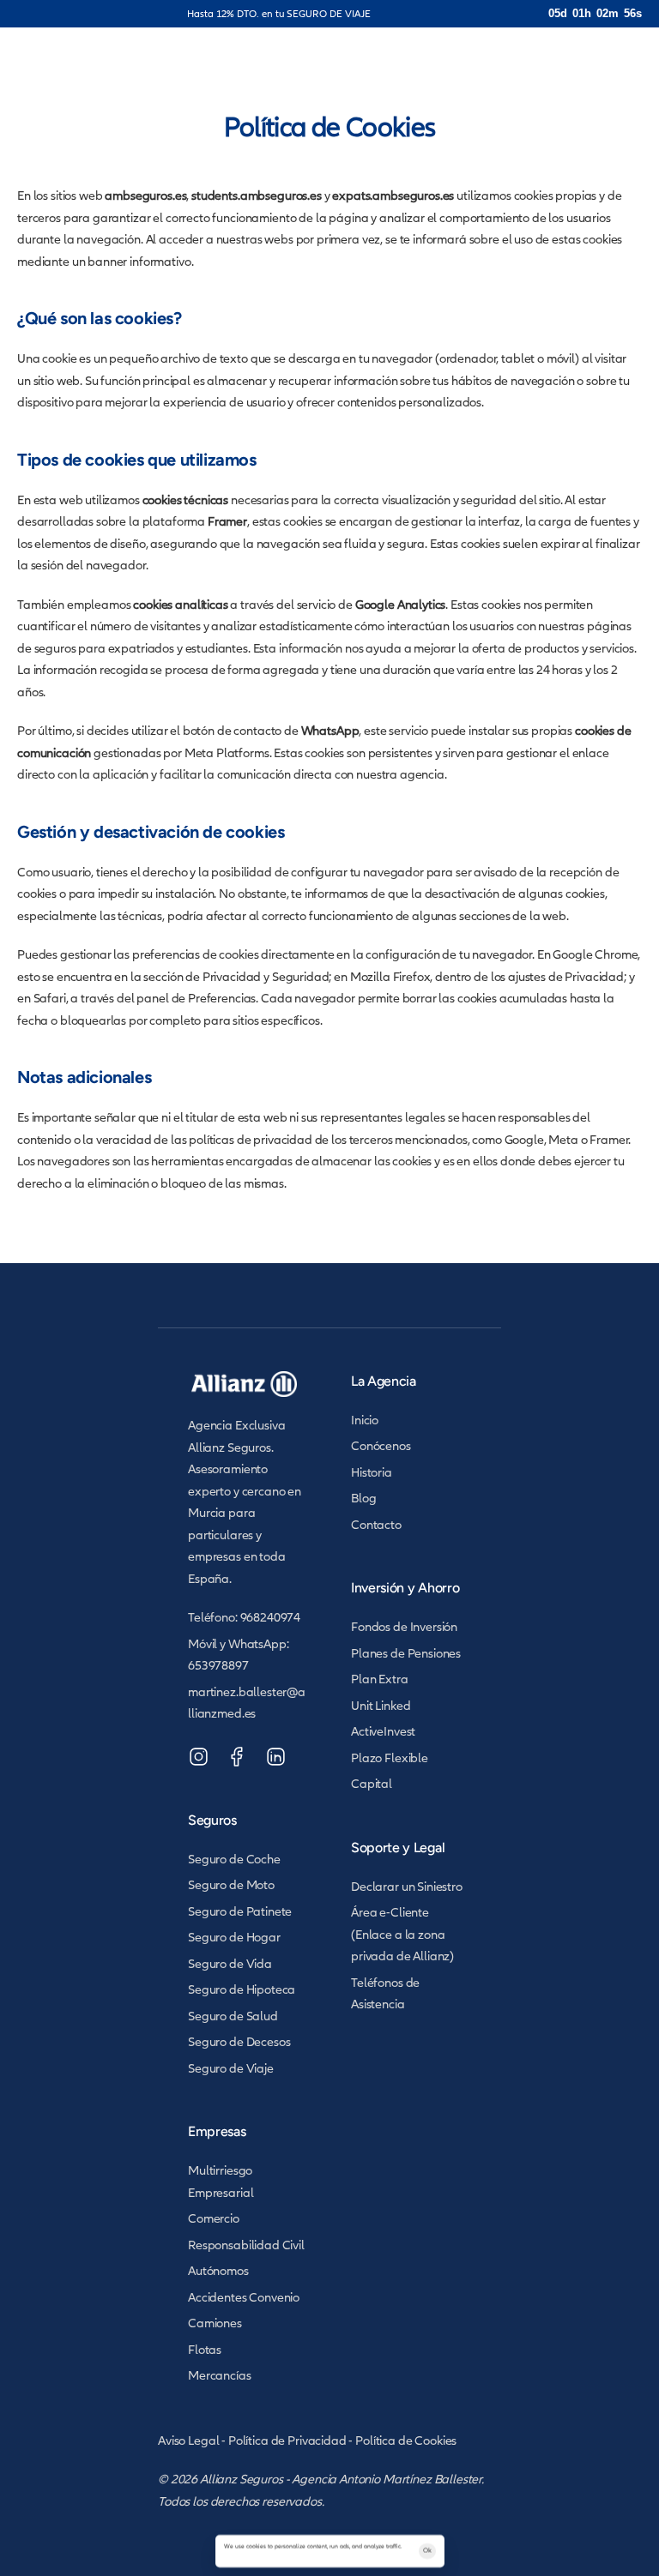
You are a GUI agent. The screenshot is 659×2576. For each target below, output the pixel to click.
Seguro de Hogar (234, 1937)
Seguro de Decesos (239, 2041)
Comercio (214, 2218)
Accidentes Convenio (244, 2297)
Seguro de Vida (230, 1963)
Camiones (215, 2323)
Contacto (376, 1524)
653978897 (218, 1665)
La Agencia (384, 1381)
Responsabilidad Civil (246, 2245)
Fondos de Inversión (404, 1626)
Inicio (365, 1420)
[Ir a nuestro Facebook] (237, 1757)
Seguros (212, 1820)
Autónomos (218, 2270)
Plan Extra (380, 1679)
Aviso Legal (188, 2440)
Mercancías (220, 2375)
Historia (372, 1472)
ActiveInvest (383, 1731)
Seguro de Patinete (240, 1911)
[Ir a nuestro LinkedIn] (276, 1757)
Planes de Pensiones (406, 1653)
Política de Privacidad (287, 2440)
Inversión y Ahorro (405, 1588)
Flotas (205, 2349)
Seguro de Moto (231, 1884)
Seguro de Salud (233, 2016)
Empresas (217, 2131)
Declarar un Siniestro (407, 1886)
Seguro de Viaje (231, 2068)
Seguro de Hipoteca (242, 1989)
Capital (372, 1783)
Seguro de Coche (234, 1859)
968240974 (271, 1617)
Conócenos (381, 1445)
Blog (363, 1498)
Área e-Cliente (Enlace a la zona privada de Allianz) (402, 1934)
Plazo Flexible (390, 1757)
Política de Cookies (406, 2440)
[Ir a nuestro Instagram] (199, 1757)
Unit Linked (381, 1705)
